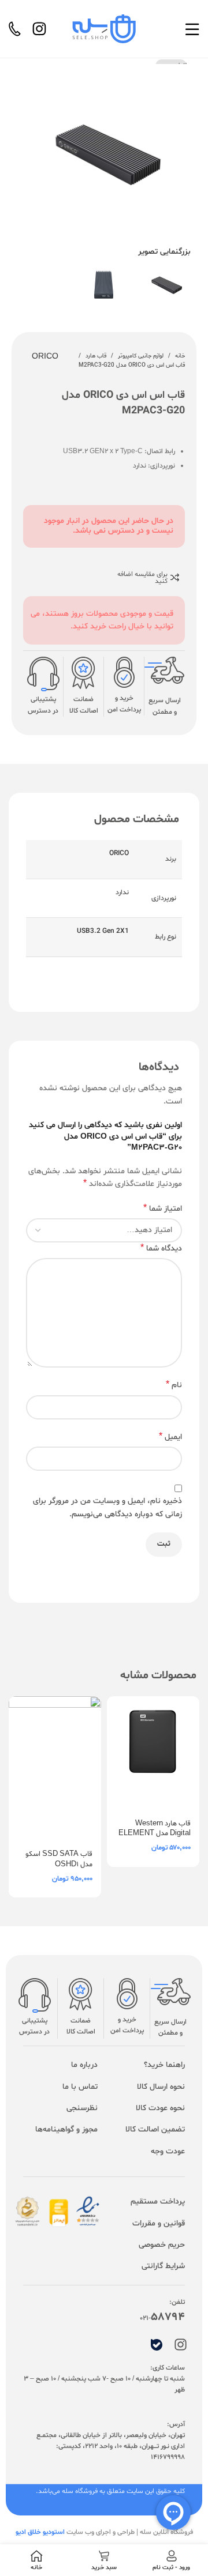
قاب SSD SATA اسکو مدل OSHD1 (59, 1859)
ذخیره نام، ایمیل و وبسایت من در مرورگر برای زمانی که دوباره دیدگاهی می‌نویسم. (107, 1507)
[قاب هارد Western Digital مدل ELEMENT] (153, 1754)
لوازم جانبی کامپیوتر (141, 356)
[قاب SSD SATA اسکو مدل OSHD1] (55, 1769)
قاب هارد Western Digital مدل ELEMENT (155, 1829)
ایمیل (170, 1437)
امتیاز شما (163, 1209)
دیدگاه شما (161, 1249)
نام (174, 1385)
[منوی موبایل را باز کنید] (192, 29)
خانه (180, 356)
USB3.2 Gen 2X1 (103, 931)
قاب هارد (96, 356)
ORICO (45, 357)
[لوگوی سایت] (104, 29)
